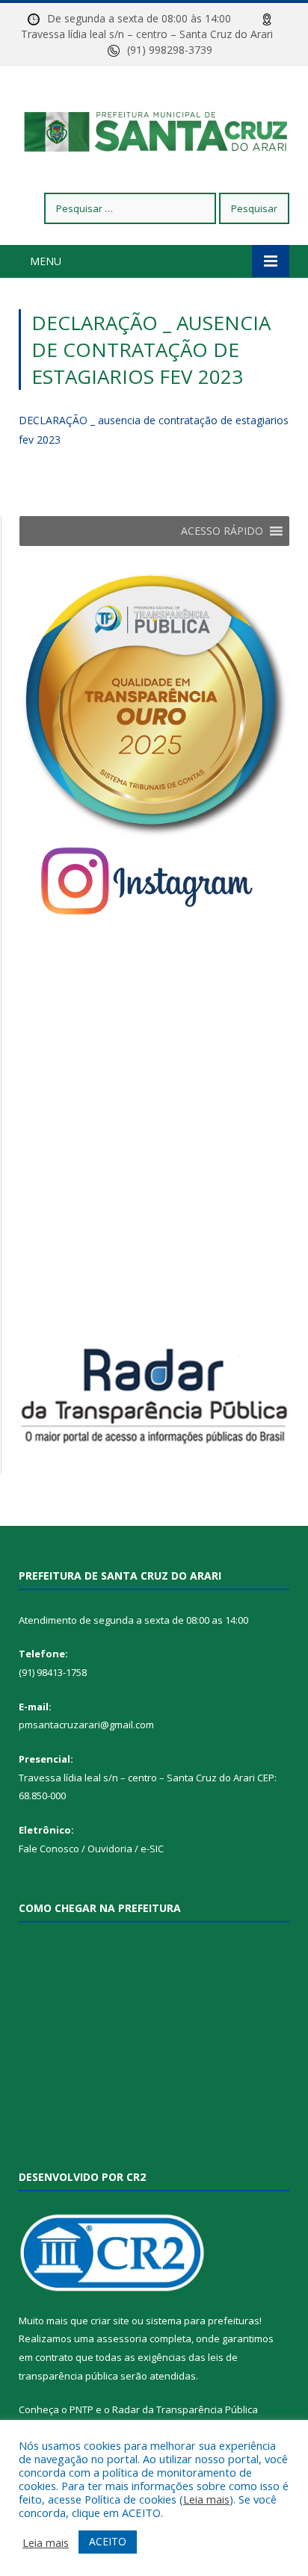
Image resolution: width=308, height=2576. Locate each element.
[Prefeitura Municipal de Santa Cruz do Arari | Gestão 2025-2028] (154, 132)
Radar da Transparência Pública (185, 2409)
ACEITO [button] (108, 2541)
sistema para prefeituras (203, 2321)
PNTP (81, 2409)
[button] (222, 531)
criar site (110, 2321)
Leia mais (206, 2499)
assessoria (122, 2338)
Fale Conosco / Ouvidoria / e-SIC (91, 1849)
